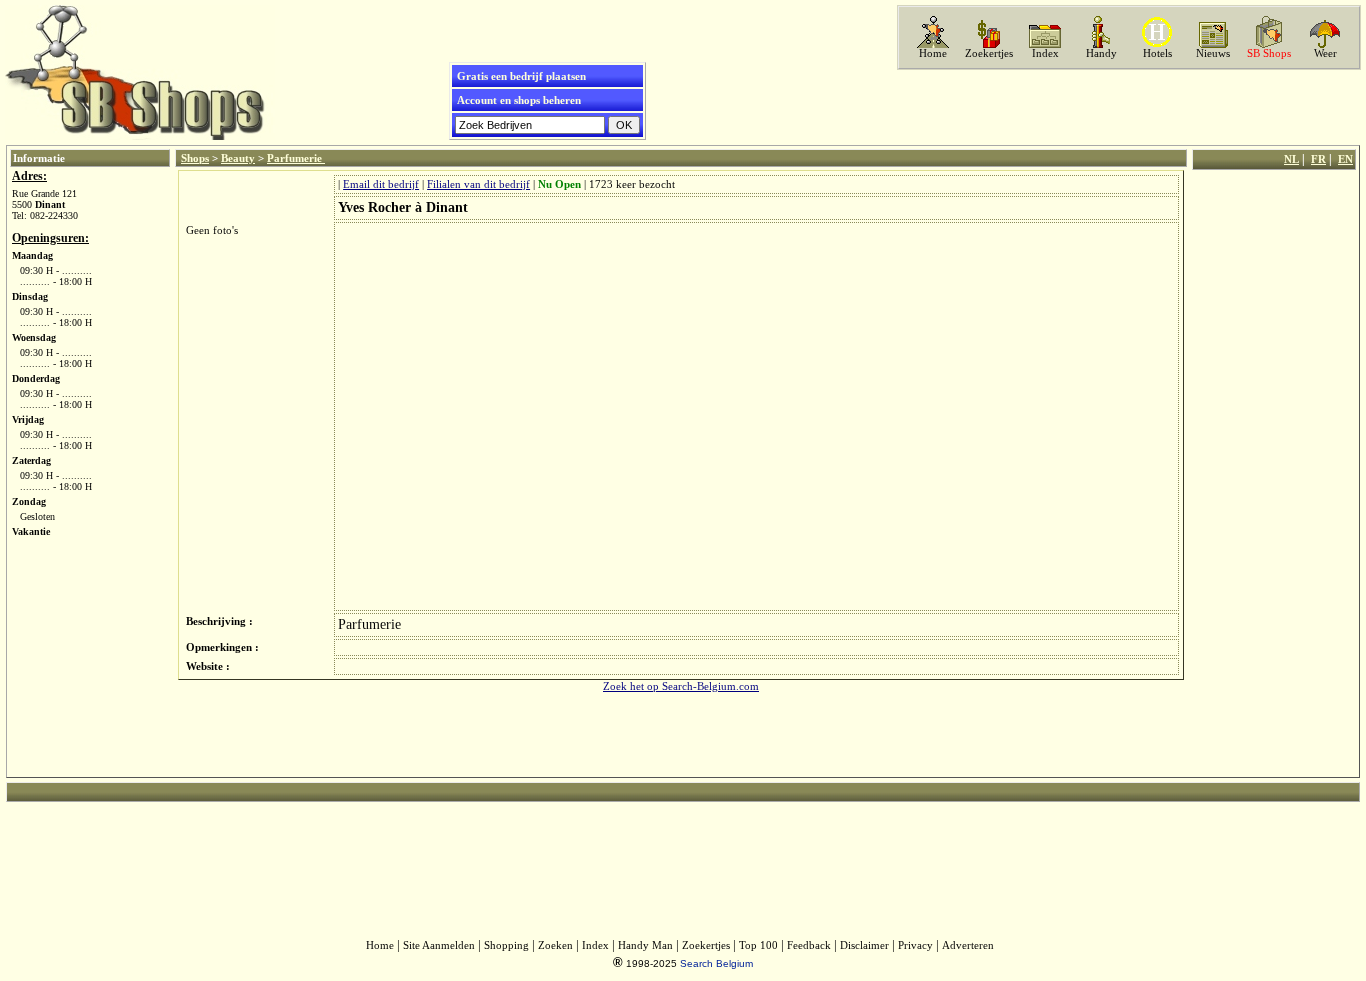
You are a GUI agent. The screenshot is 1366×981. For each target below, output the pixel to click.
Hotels (1157, 53)
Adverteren (968, 945)
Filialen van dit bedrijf (478, 184)
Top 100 (758, 945)
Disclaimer (864, 945)
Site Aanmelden (439, 945)
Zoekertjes (989, 53)
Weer (1325, 53)
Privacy (915, 945)
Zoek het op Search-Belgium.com (681, 686)
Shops (195, 158)
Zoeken (555, 945)
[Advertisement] (1127, 107)
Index (1045, 53)
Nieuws (1213, 53)
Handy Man (645, 945)
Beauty (238, 158)
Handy (1101, 53)
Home (933, 53)
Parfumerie (296, 158)
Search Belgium (716, 963)
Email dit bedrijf (381, 184)
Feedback (809, 945)
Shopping (506, 945)
